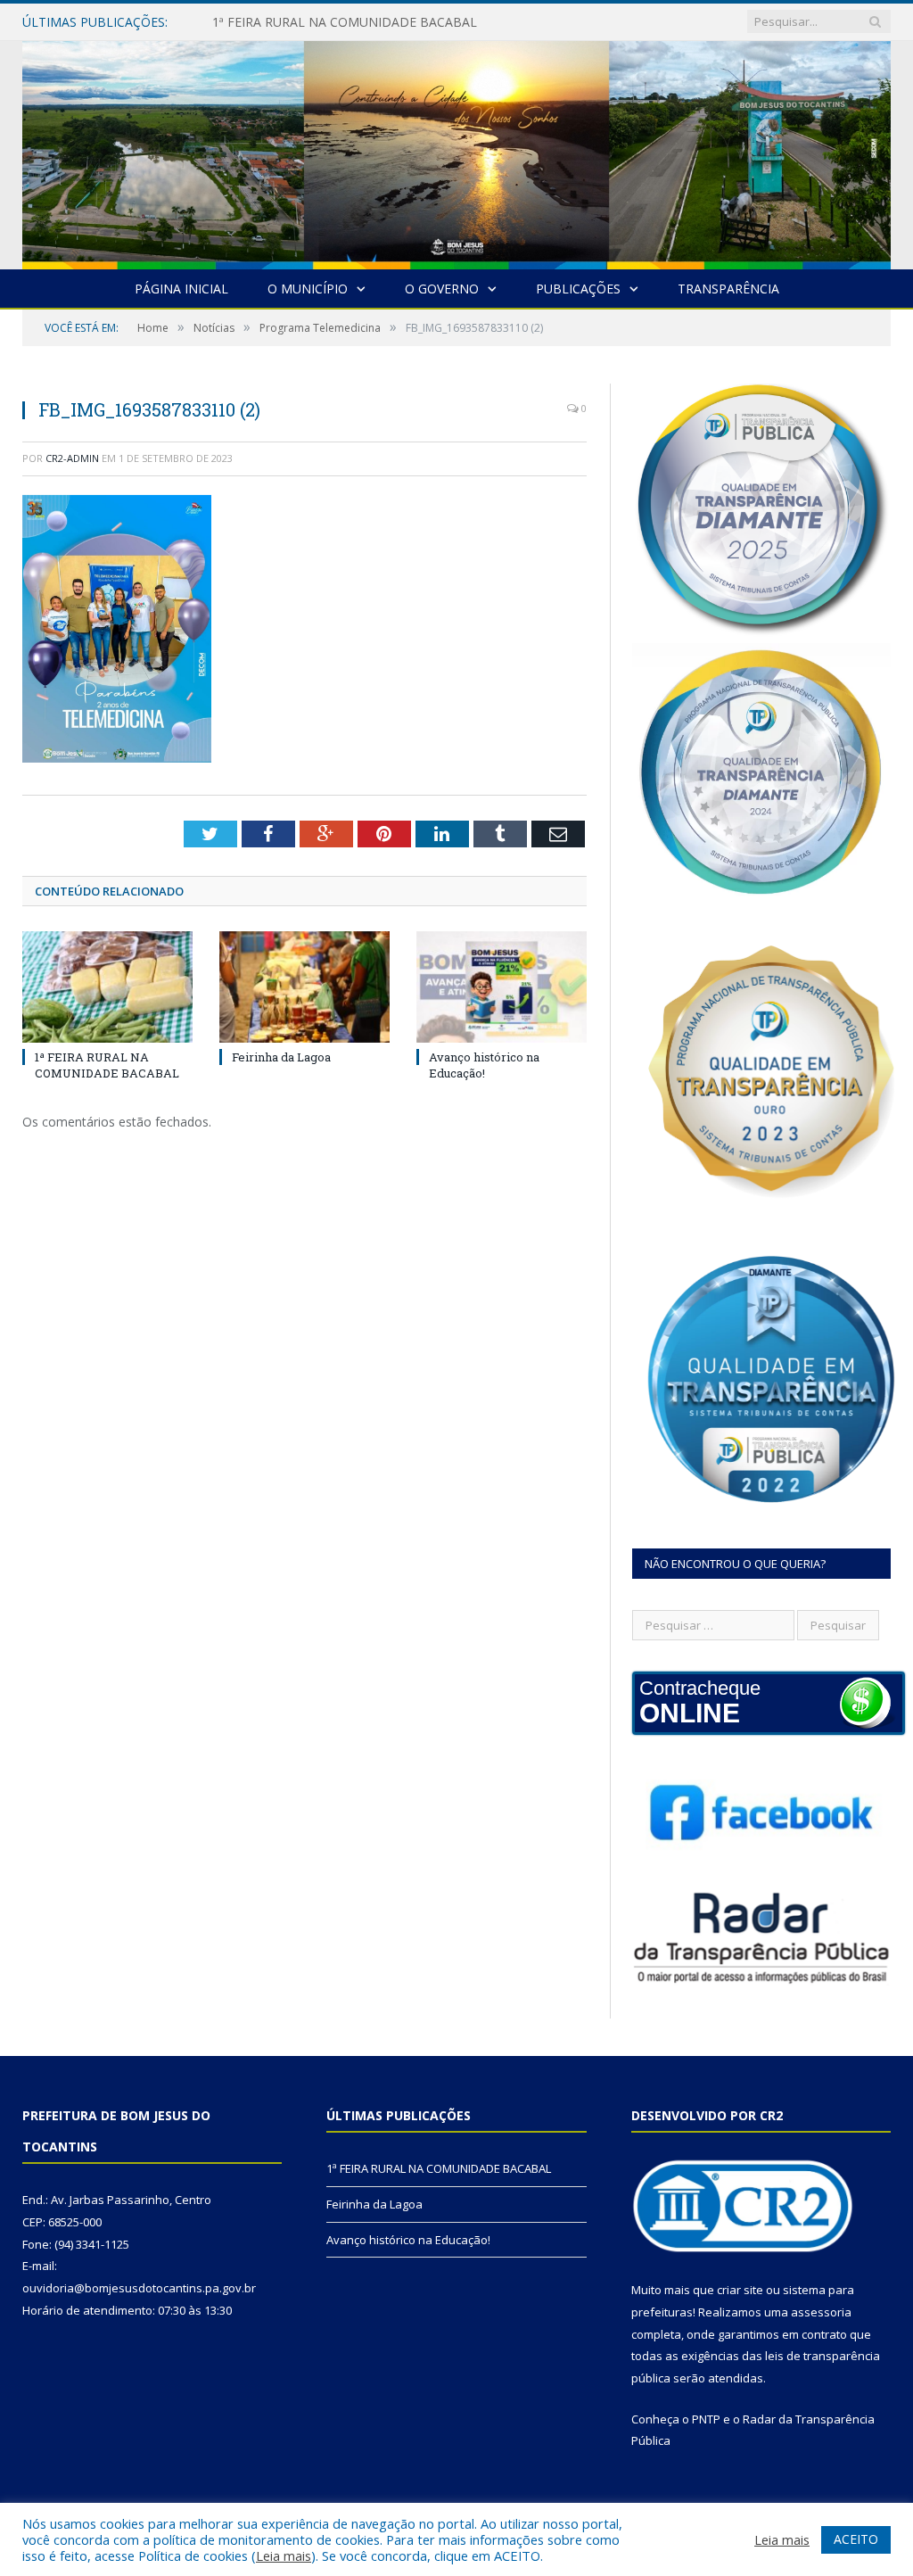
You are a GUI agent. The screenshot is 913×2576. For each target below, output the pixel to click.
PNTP (706, 2419)
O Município (308, 289)
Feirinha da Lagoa (264, 22)
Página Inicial (181, 289)
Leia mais (284, 2555)
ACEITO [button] (856, 2539)
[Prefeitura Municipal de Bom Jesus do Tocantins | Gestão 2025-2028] (456, 151)
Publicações (578, 289)
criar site (740, 2290)
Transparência (728, 289)
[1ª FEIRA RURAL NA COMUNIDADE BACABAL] (107, 987)
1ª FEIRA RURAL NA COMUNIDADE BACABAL (107, 1065)
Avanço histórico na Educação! (484, 1065)
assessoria (821, 2312)
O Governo (442, 289)
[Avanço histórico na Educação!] (502, 987)
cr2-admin (72, 458)
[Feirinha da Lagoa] (304, 987)
